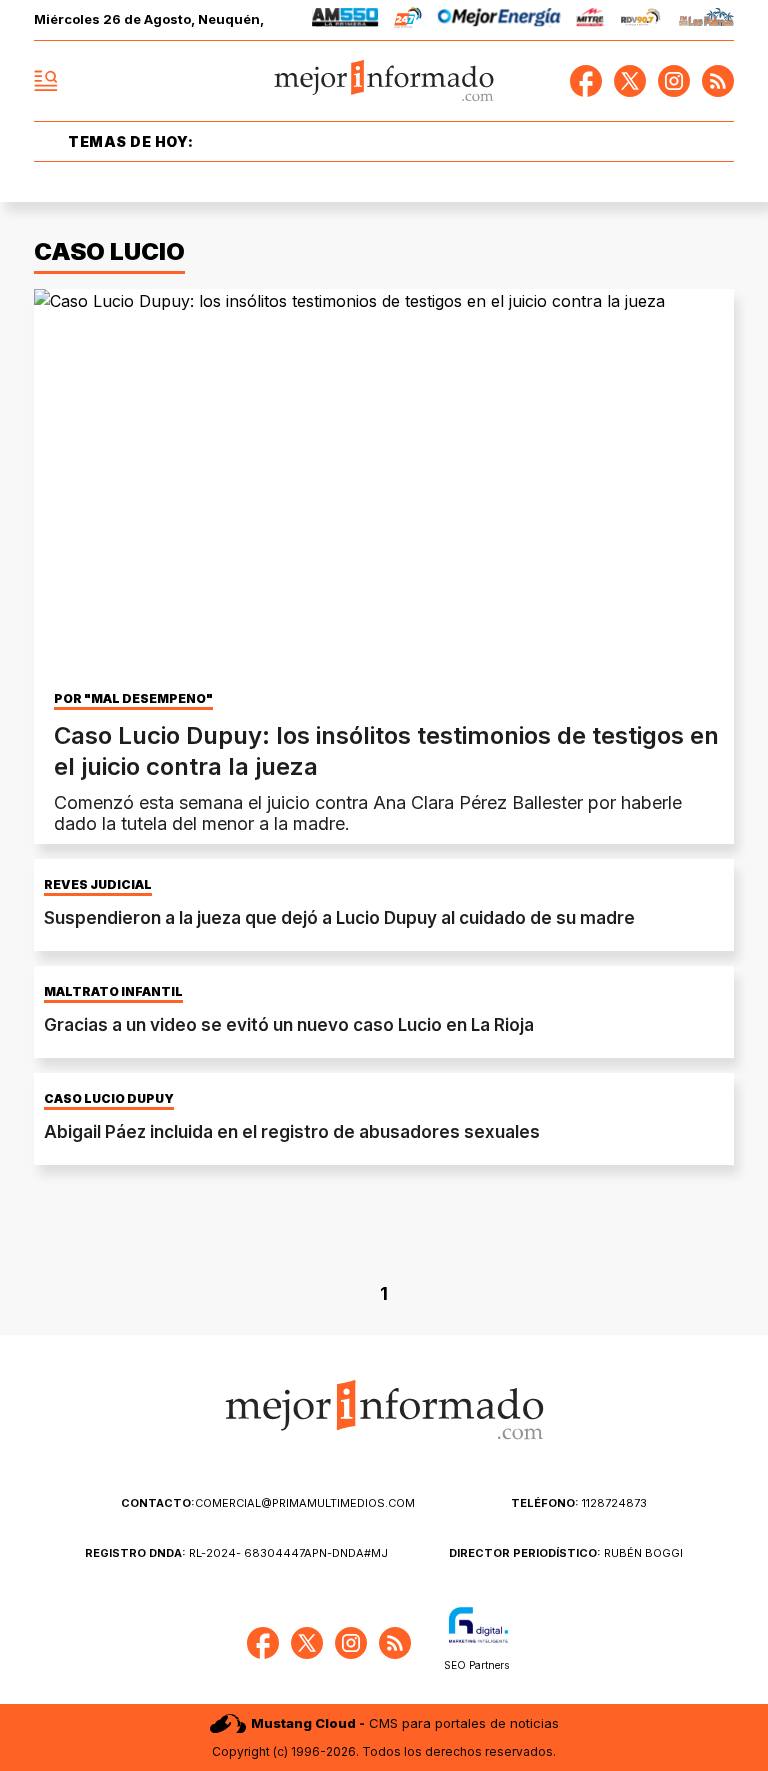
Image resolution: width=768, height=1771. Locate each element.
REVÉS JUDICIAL (98, 885)
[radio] (345, 20)
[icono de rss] (718, 81)
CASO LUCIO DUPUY (109, 1099)
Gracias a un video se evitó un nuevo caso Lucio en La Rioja (289, 1025)
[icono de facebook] (586, 81)
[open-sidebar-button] (46, 81)
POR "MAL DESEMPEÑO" (133, 699)
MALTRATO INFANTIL (113, 992)
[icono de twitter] (630, 81)
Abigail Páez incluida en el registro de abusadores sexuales (292, 1132)
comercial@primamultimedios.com (268, 1503)
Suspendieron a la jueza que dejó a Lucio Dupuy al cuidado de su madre (339, 918)
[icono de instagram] (674, 81)
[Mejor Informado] (384, 81)
